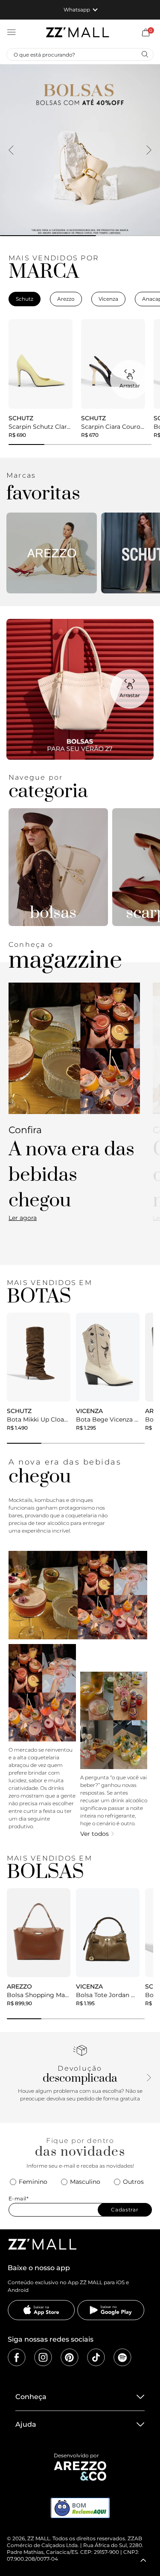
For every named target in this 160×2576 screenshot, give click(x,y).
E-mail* (19, 2198)
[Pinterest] (70, 2357)
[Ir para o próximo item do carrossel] (149, 150)
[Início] (77, 32)
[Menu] (12, 32)
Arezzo (66, 299)
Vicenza (108, 299)
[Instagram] (43, 2357)
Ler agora (23, 1218)
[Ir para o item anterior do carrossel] (11, 150)
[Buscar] (145, 54)
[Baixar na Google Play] (111, 2310)
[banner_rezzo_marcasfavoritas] (52, 553)
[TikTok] (96, 2357)
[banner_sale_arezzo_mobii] (80, 150)
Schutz (25, 299)
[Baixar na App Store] (41, 2310)
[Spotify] (122, 2357)
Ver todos (95, 1834)
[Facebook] (17, 2357)
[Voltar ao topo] (143, 2560)
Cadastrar (125, 2210)
